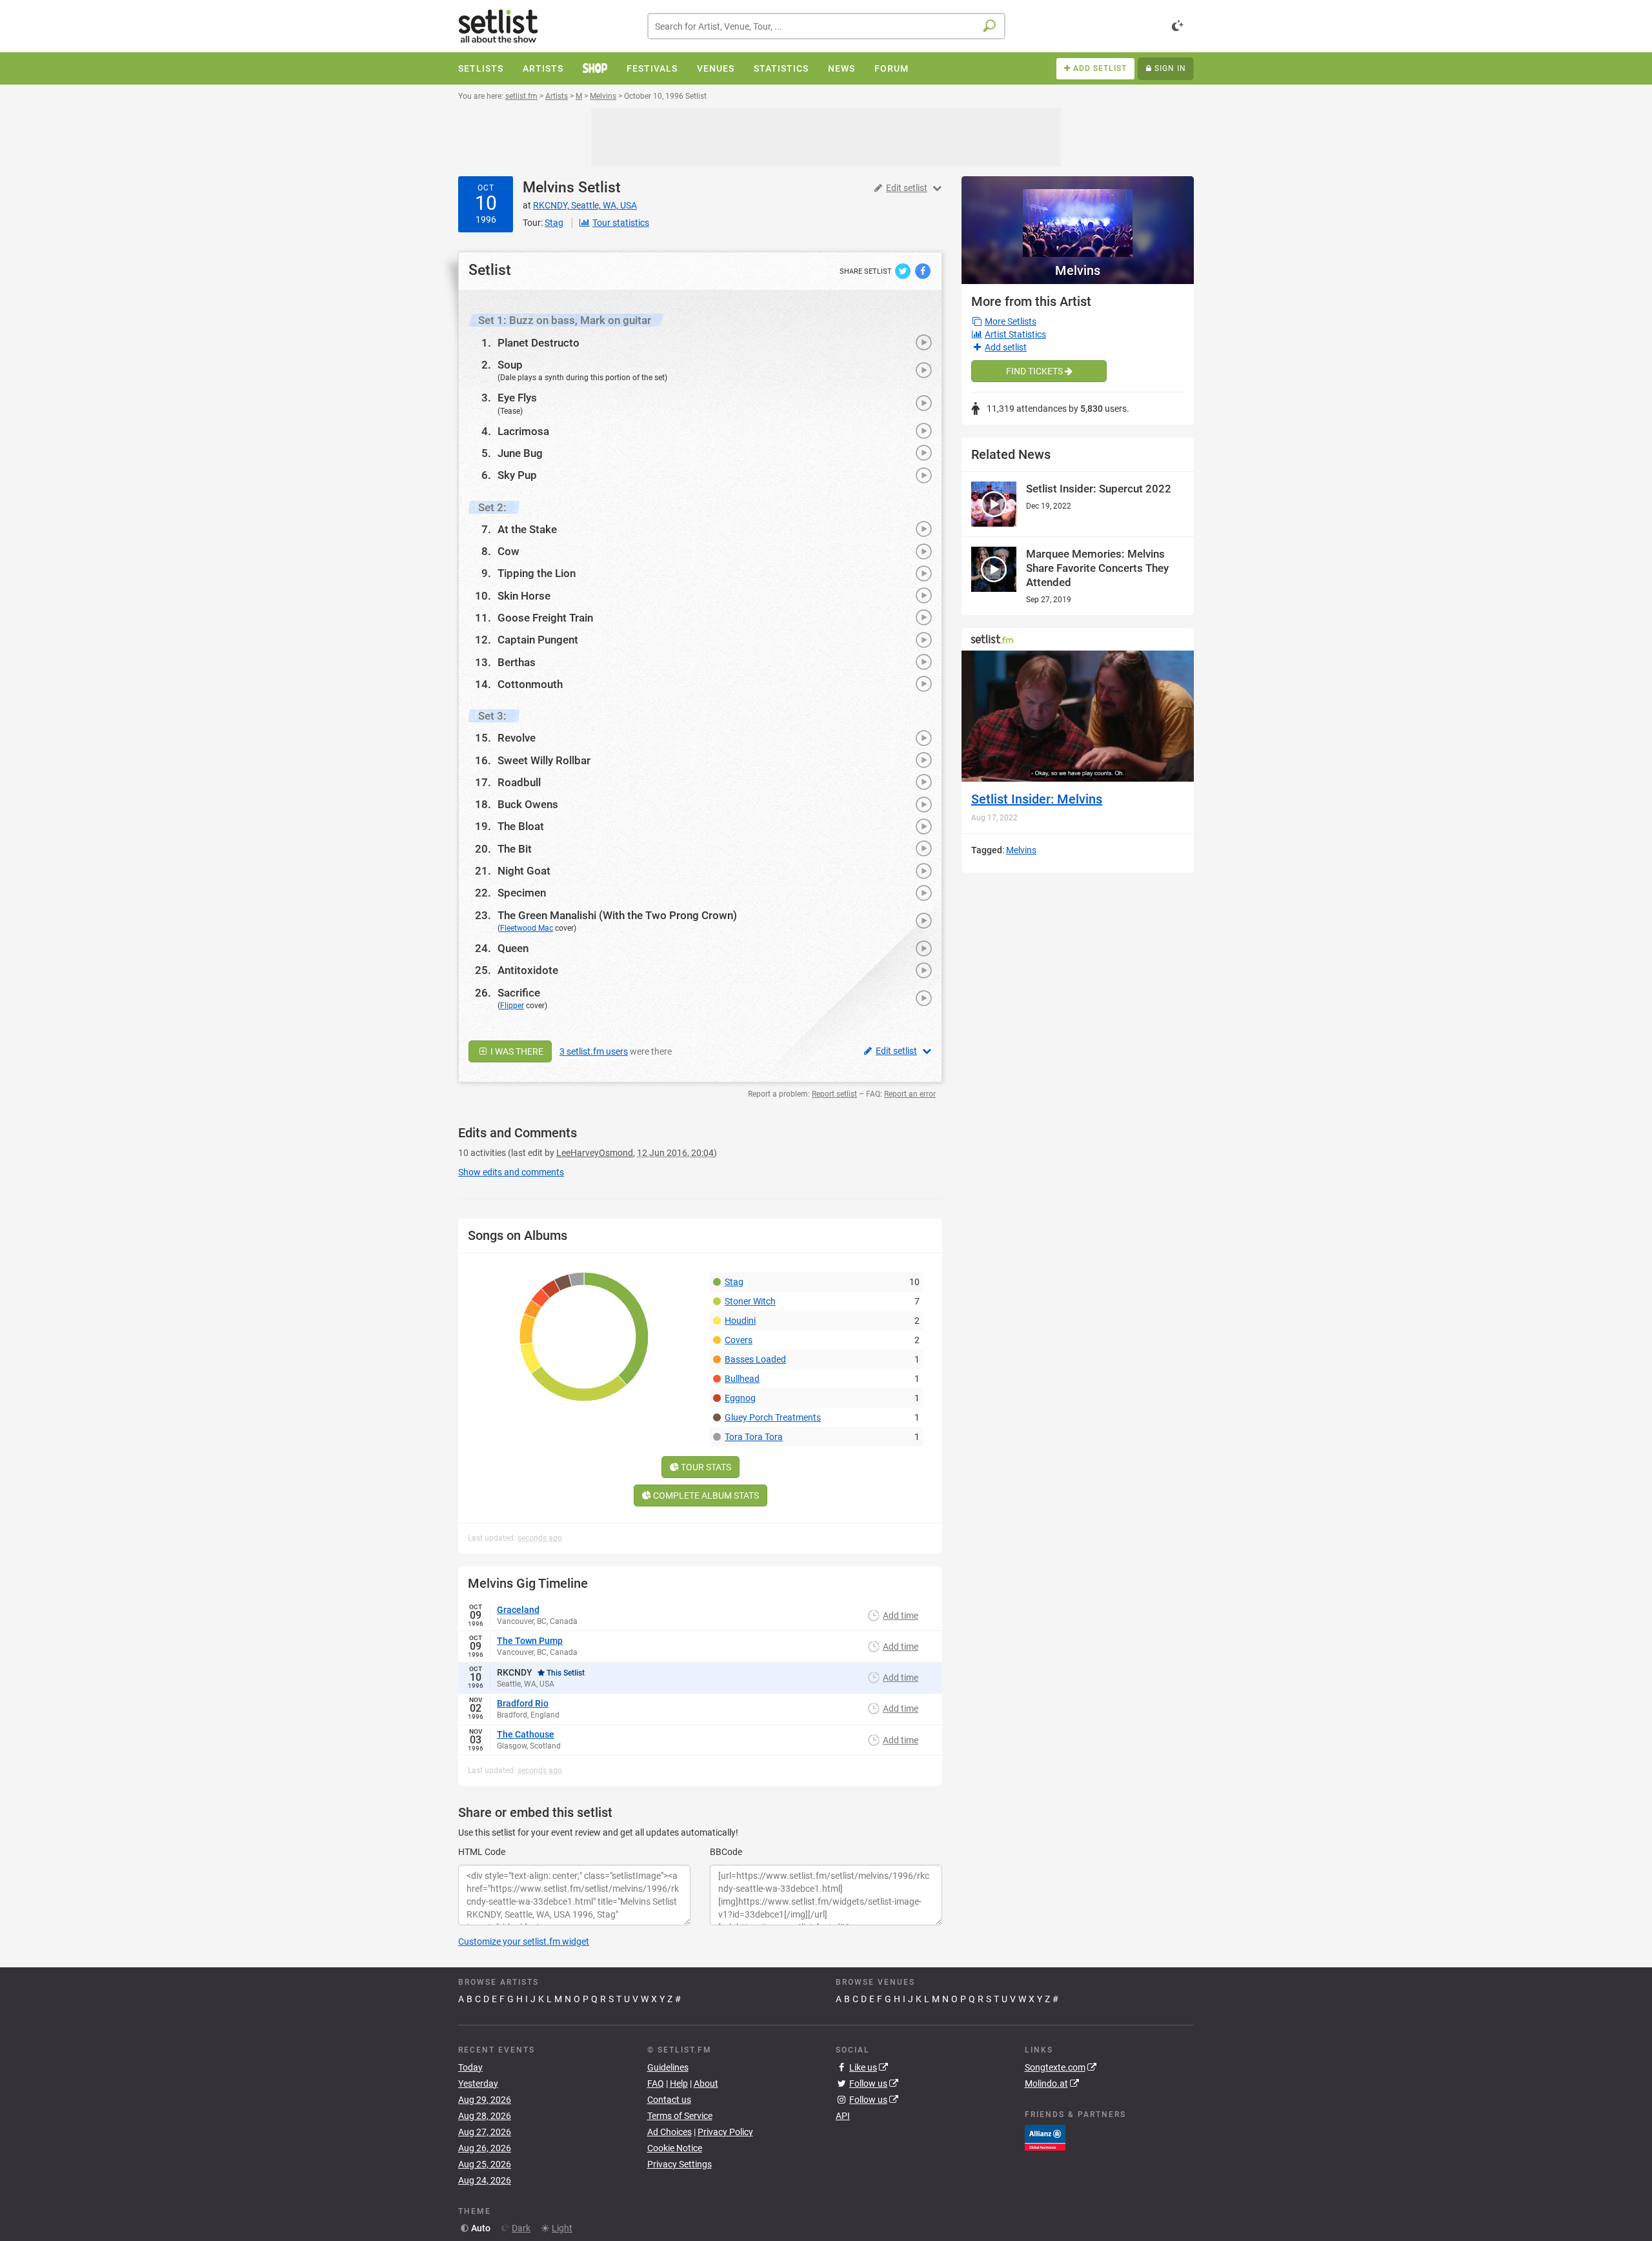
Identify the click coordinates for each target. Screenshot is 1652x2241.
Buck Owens (528, 804)
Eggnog (740, 1398)
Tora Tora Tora (754, 1437)
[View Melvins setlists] (1078, 217)
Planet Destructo (539, 343)
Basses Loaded (755, 1359)
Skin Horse (524, 596)
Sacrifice (519, 993)
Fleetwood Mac (527, 928)
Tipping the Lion (537, 573)
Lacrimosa (523, 431)
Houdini (740, 1321)
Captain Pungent (538, 640)
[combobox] (826, 26)
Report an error (910, 1094)
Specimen (522, 893)
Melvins (549, 188)
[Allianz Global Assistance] (1045, 2136)
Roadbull (519, 782)
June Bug (520, 453)
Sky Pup (517, 475)
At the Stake (527, 529)
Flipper (512, 1006)
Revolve (517, 738)
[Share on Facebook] (923, 270)
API (843, 2116)
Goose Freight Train (545, 618)
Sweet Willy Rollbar (544, 760)
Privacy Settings (680, 2164)
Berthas (517, 662)
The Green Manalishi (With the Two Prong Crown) (617, 915)
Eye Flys (517, 398)
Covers (739, 1340)
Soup (510, 365)
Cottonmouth (530, 684)
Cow (509, 551)
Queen (513, 948)
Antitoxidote (528, 970)
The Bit (515, 849)
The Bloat (521, 826)
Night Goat (524, 871)
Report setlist (834, 1094)
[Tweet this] (904, 270)
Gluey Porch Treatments (773, 1417)
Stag (734, 1282)
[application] (1078, 716)
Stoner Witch (750, 1301)
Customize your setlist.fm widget (524, 1942)
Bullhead (742, 1379)
